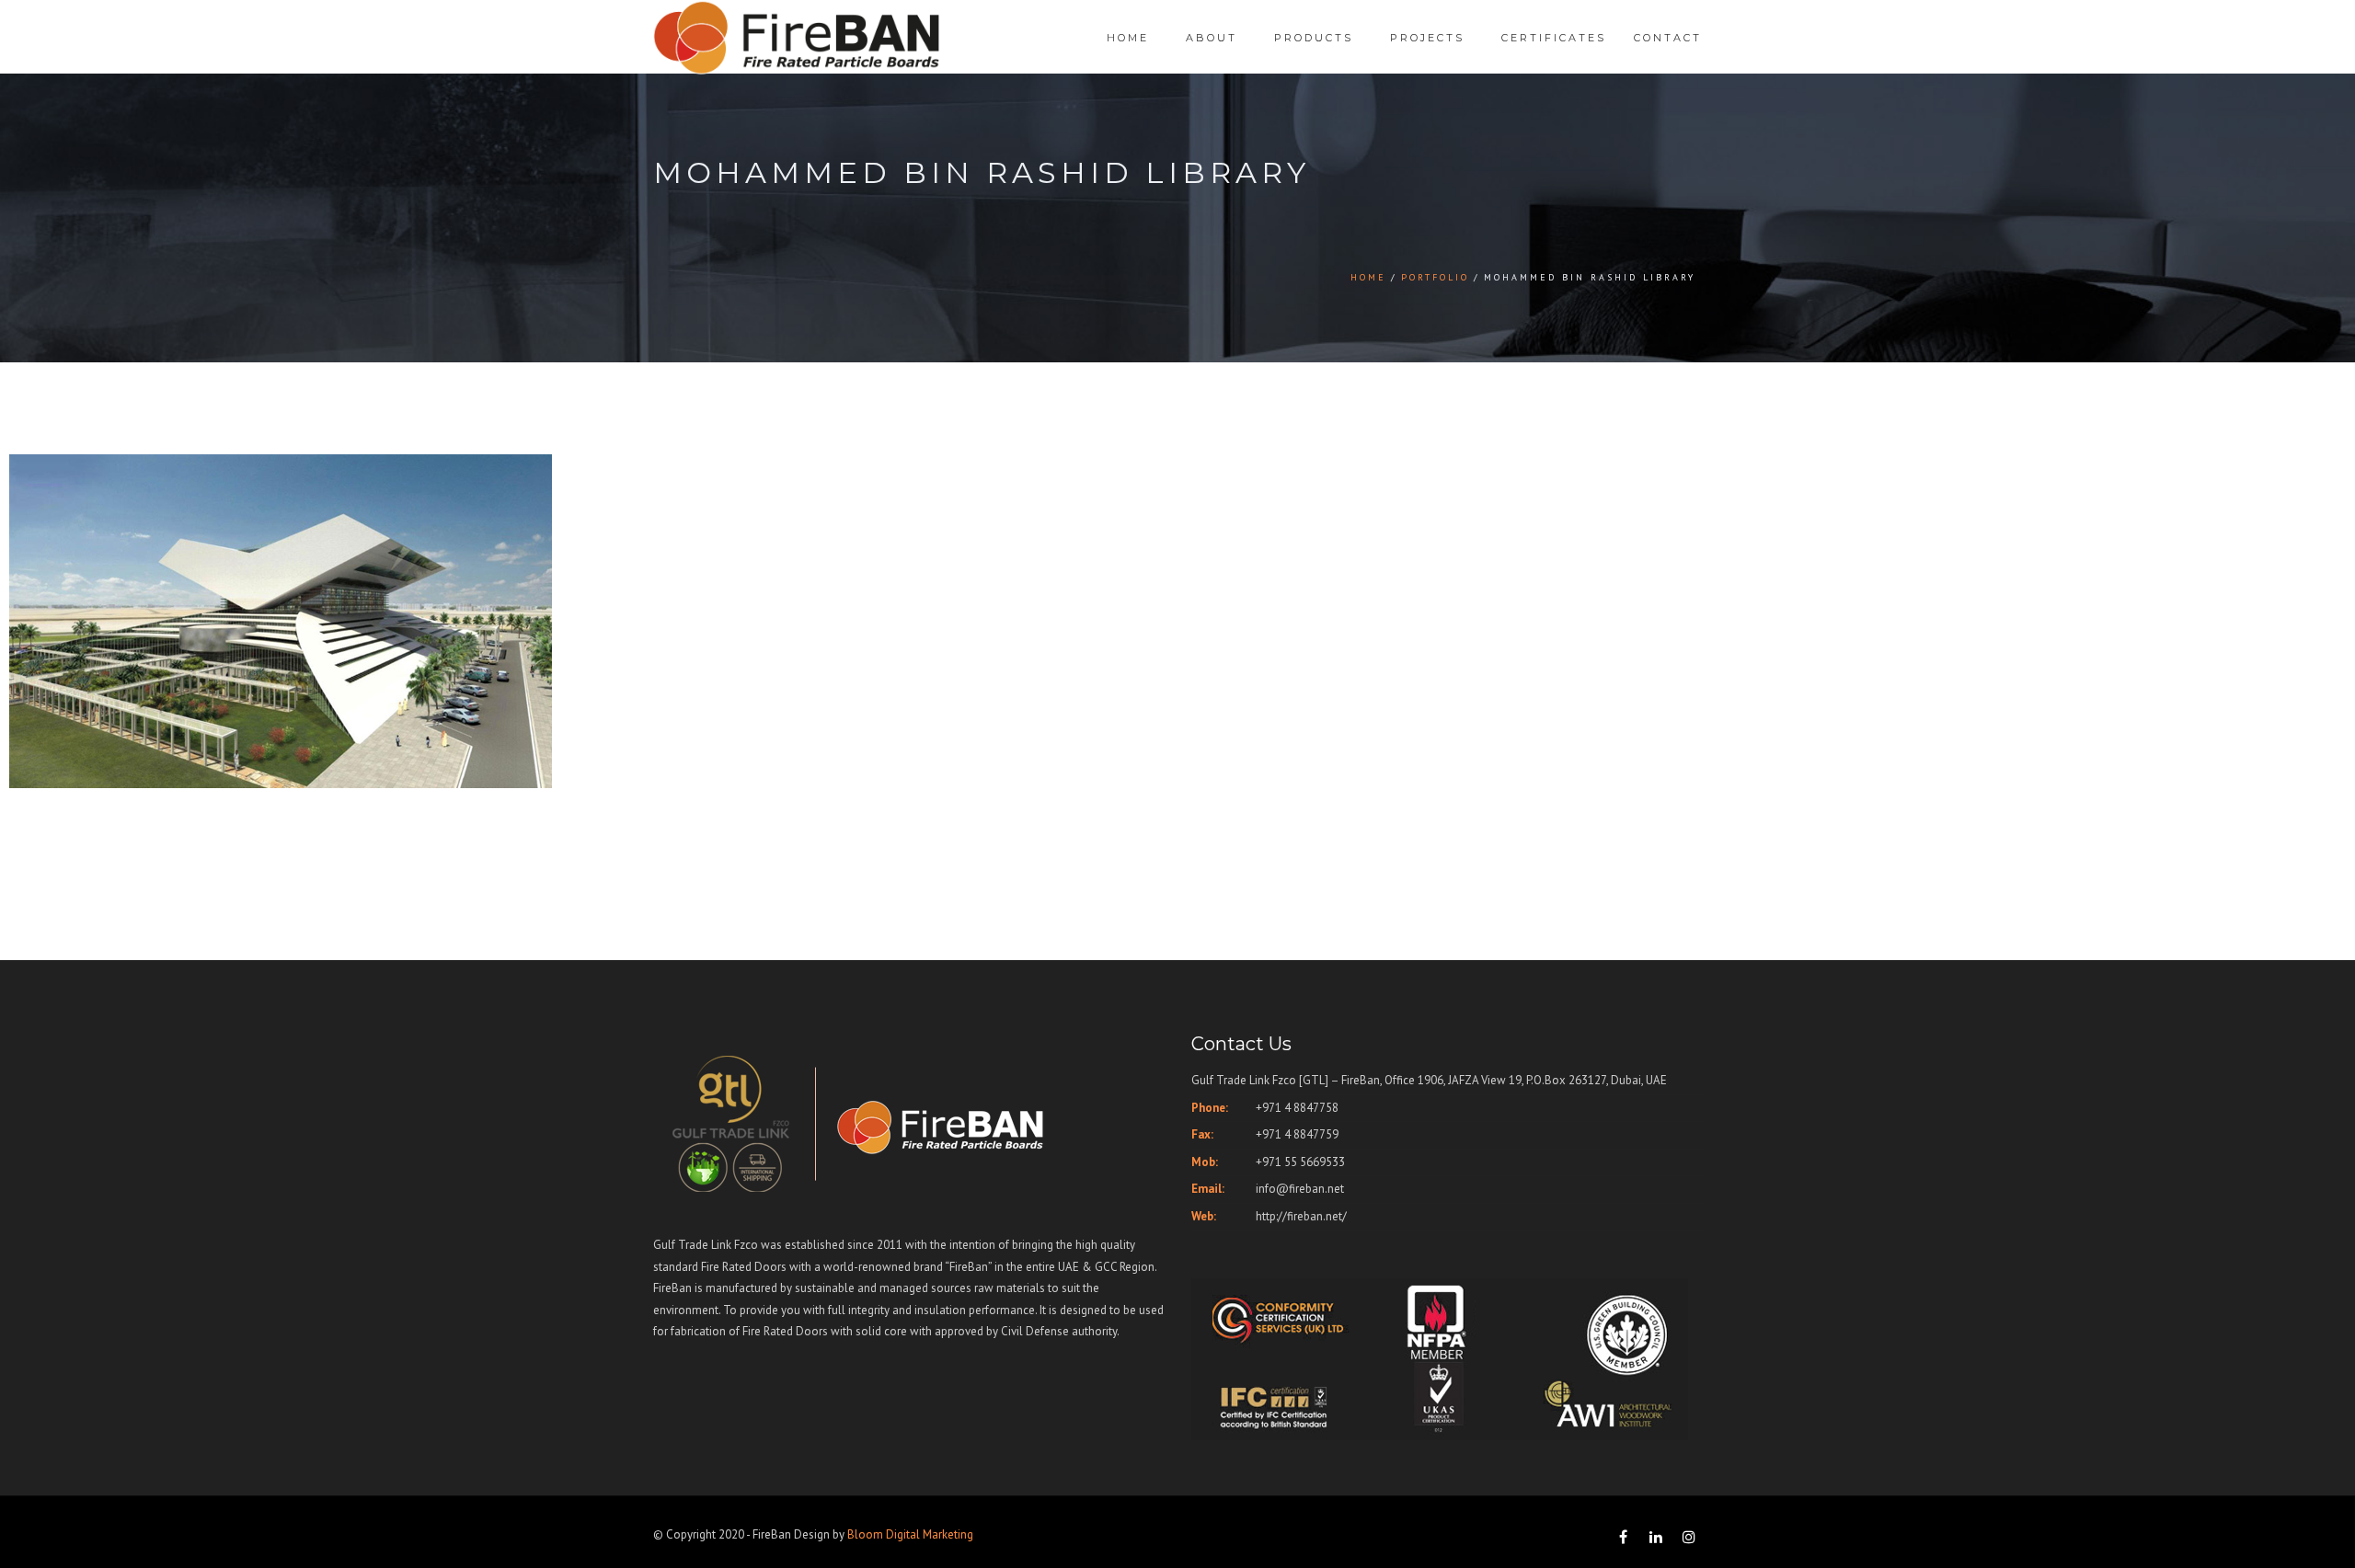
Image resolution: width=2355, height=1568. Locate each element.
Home (1128, 38)
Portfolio (1435, 277)
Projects (1427, 38)
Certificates (1554, 38)
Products (1314, 38)
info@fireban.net (1300, 1189)
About (1212, 38)
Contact (1668, 38)
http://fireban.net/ (1301, 1216)
